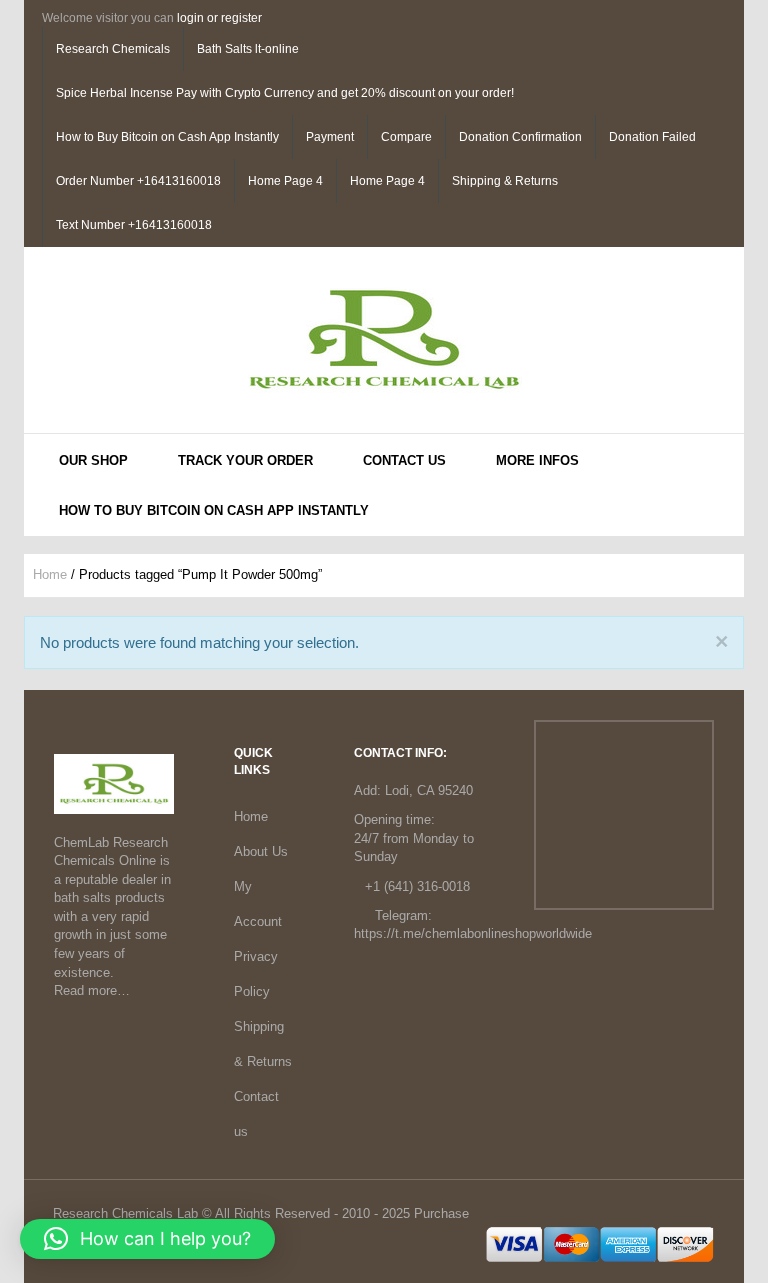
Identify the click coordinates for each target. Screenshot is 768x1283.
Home (50, 574)
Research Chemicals (113, 49)
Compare (406, 137)
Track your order (245, 460)
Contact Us (404, 460)
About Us (261, 851)
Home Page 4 (285, 181)
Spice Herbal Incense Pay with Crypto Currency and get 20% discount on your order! (285, 93)
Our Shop (93, 460)
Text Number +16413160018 (134, 225)
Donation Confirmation (520, 137)
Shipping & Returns (505, 181)
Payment (330, 137)
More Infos (537, 460)
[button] (147, 1239)
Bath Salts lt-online (248, 49)
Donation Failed (652, 137)
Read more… (92, 990)
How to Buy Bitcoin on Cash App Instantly (167, 137)
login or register (219, 18)
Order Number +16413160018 (138, 181)
